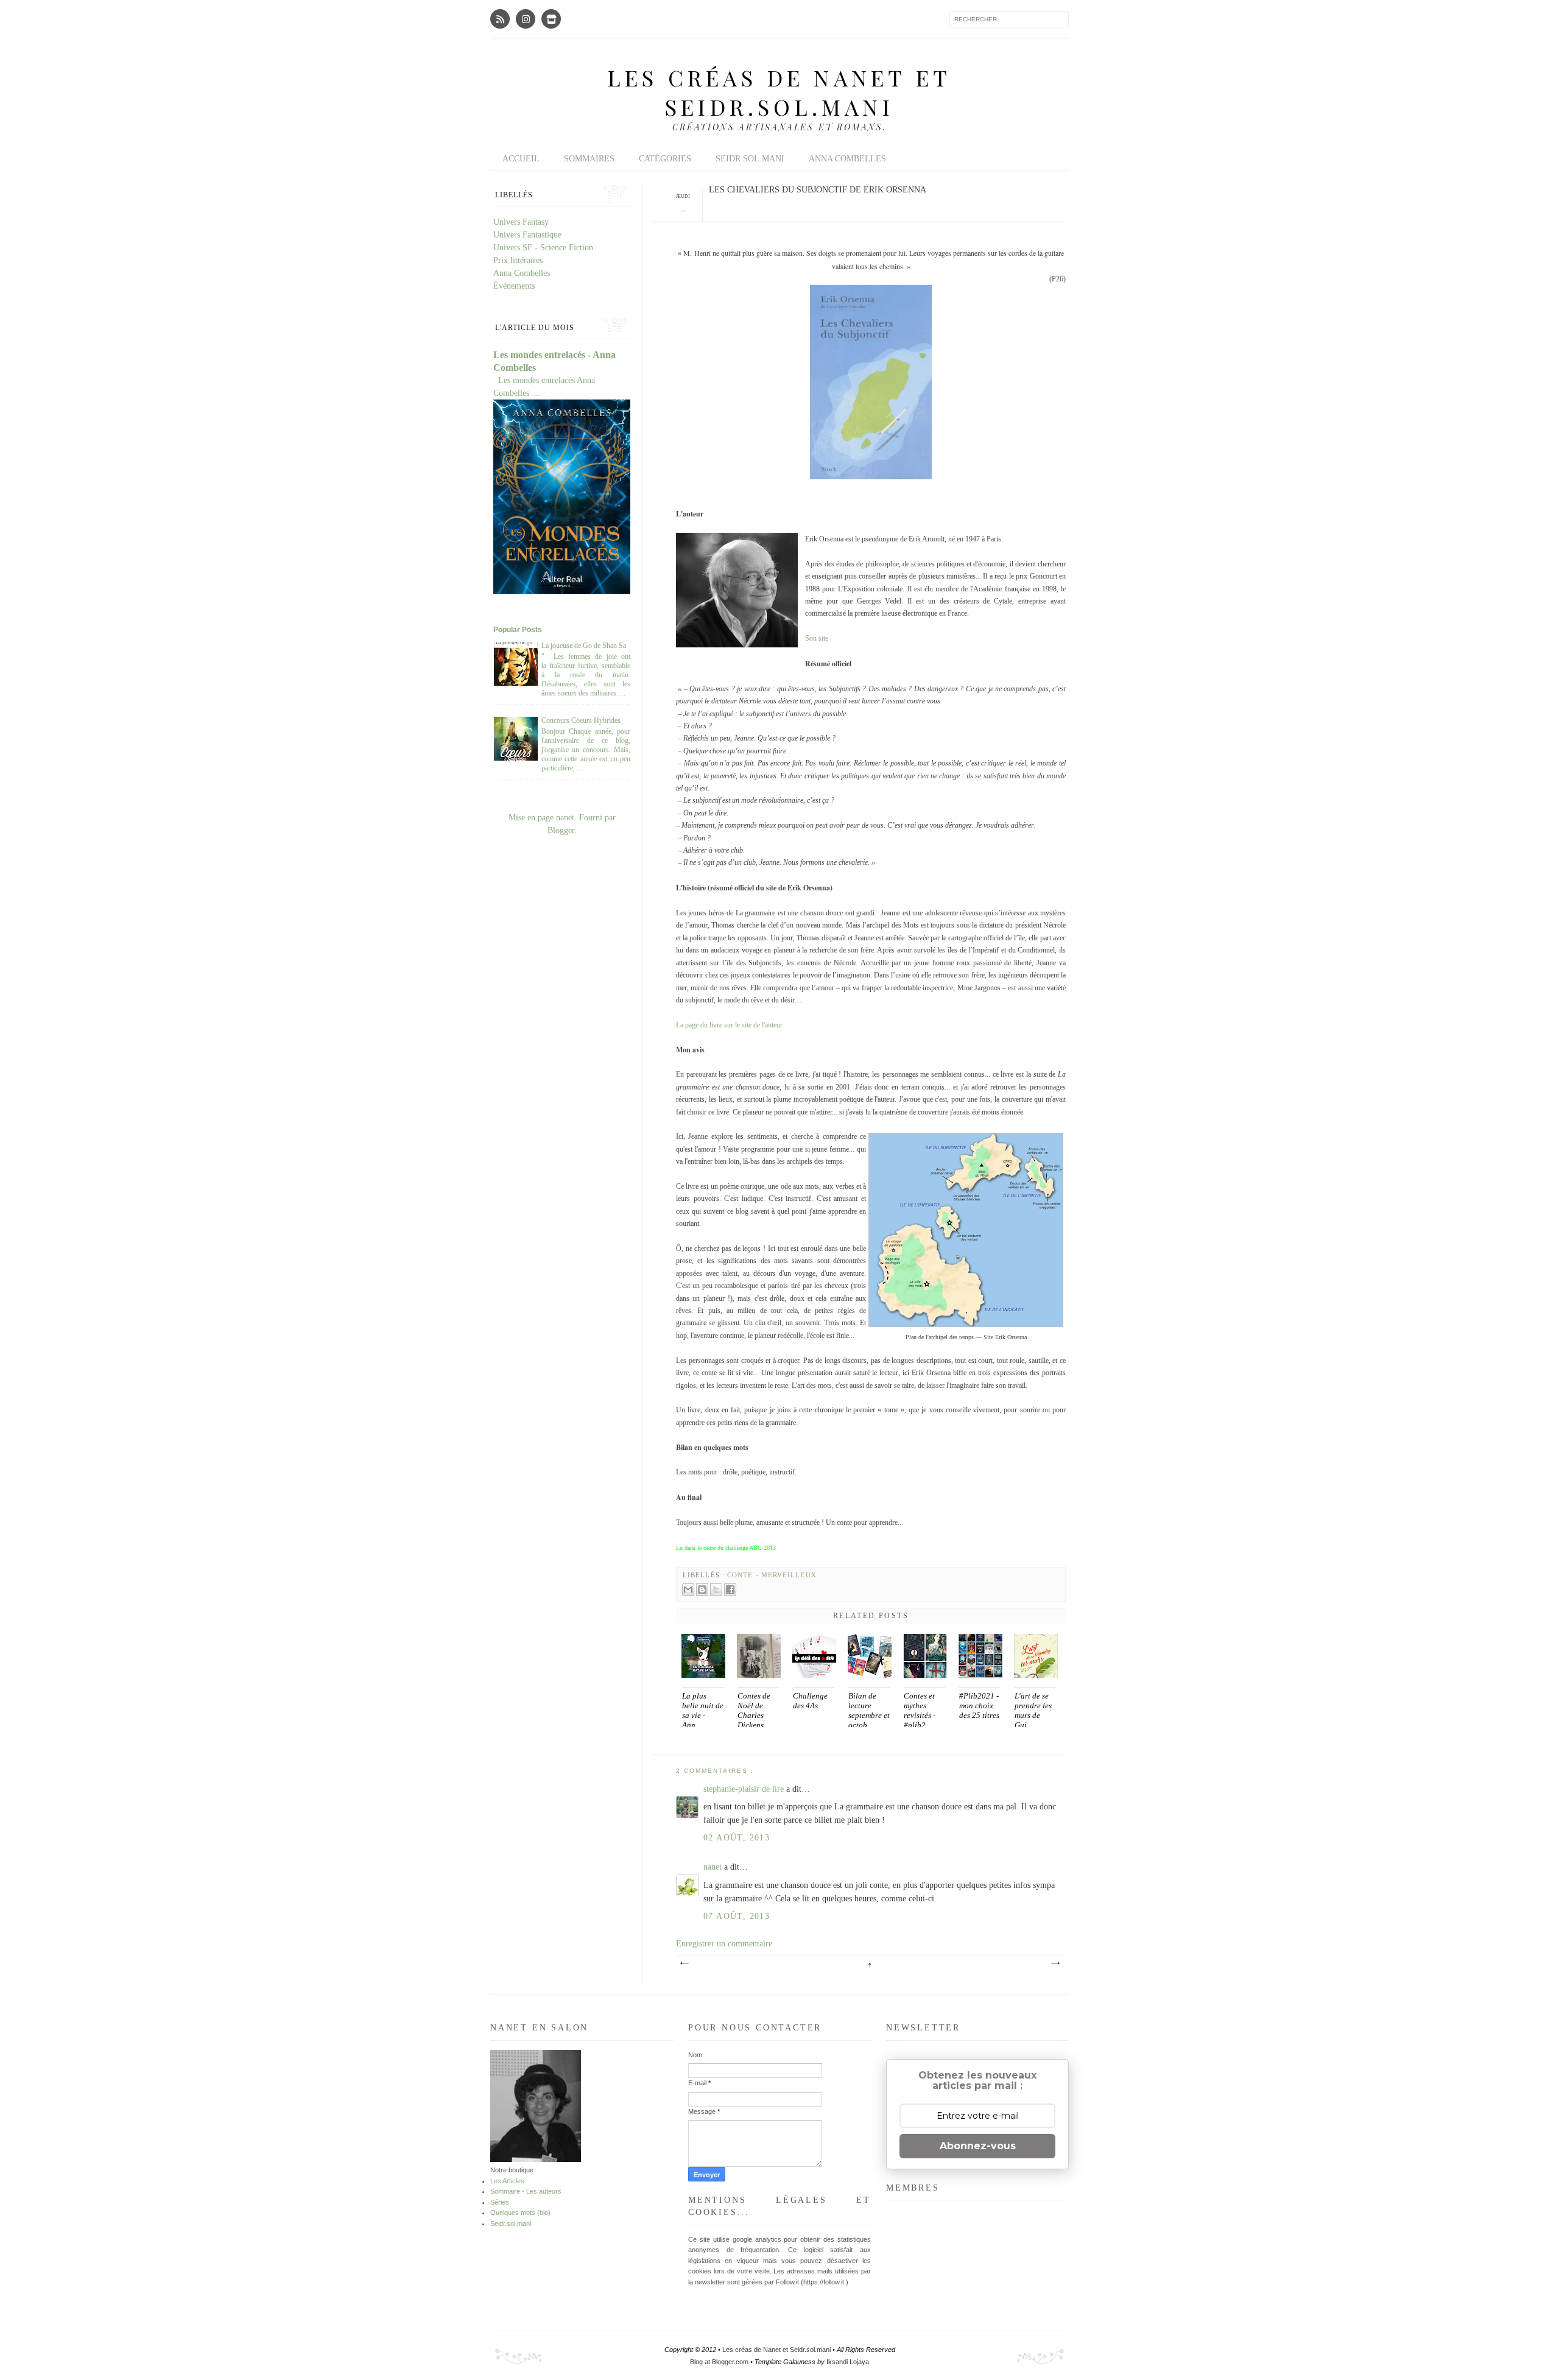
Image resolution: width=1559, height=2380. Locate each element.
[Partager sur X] (716, 1590)
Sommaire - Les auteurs (526, 2191)
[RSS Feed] (500, 19)
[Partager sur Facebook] (730, 1590)
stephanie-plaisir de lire (745, 1789)
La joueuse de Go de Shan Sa (584, 646)
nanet (714, 1867)
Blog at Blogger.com (720, 2362)
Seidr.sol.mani (750, 159)
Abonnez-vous (978, 2146)
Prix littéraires (518, 260)
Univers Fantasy (521, 222)
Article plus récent (684, 1963)
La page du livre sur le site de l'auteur (729, 1025)
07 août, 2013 (737, 1916)
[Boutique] (551, 19)
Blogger (561, 830)
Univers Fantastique (527, 235)
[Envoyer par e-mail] (688, 1590)
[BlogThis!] (702, 1590)
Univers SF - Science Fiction (543, 248)
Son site (817, 638)
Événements (514, 286)
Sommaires (589, 159)
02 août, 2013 (737, 1838)
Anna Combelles (847, 159)
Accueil (521, 159)
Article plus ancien (1055, 1963)
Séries (500, 2202)
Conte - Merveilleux (772, 1575)
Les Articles (507, 2181)
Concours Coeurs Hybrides (581, 720)
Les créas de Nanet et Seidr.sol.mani (779, 92)
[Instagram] (526, 19)
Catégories (665, 159)
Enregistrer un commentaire (724, 1944)
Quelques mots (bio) (520, 2213)
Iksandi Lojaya (848, 2362)
